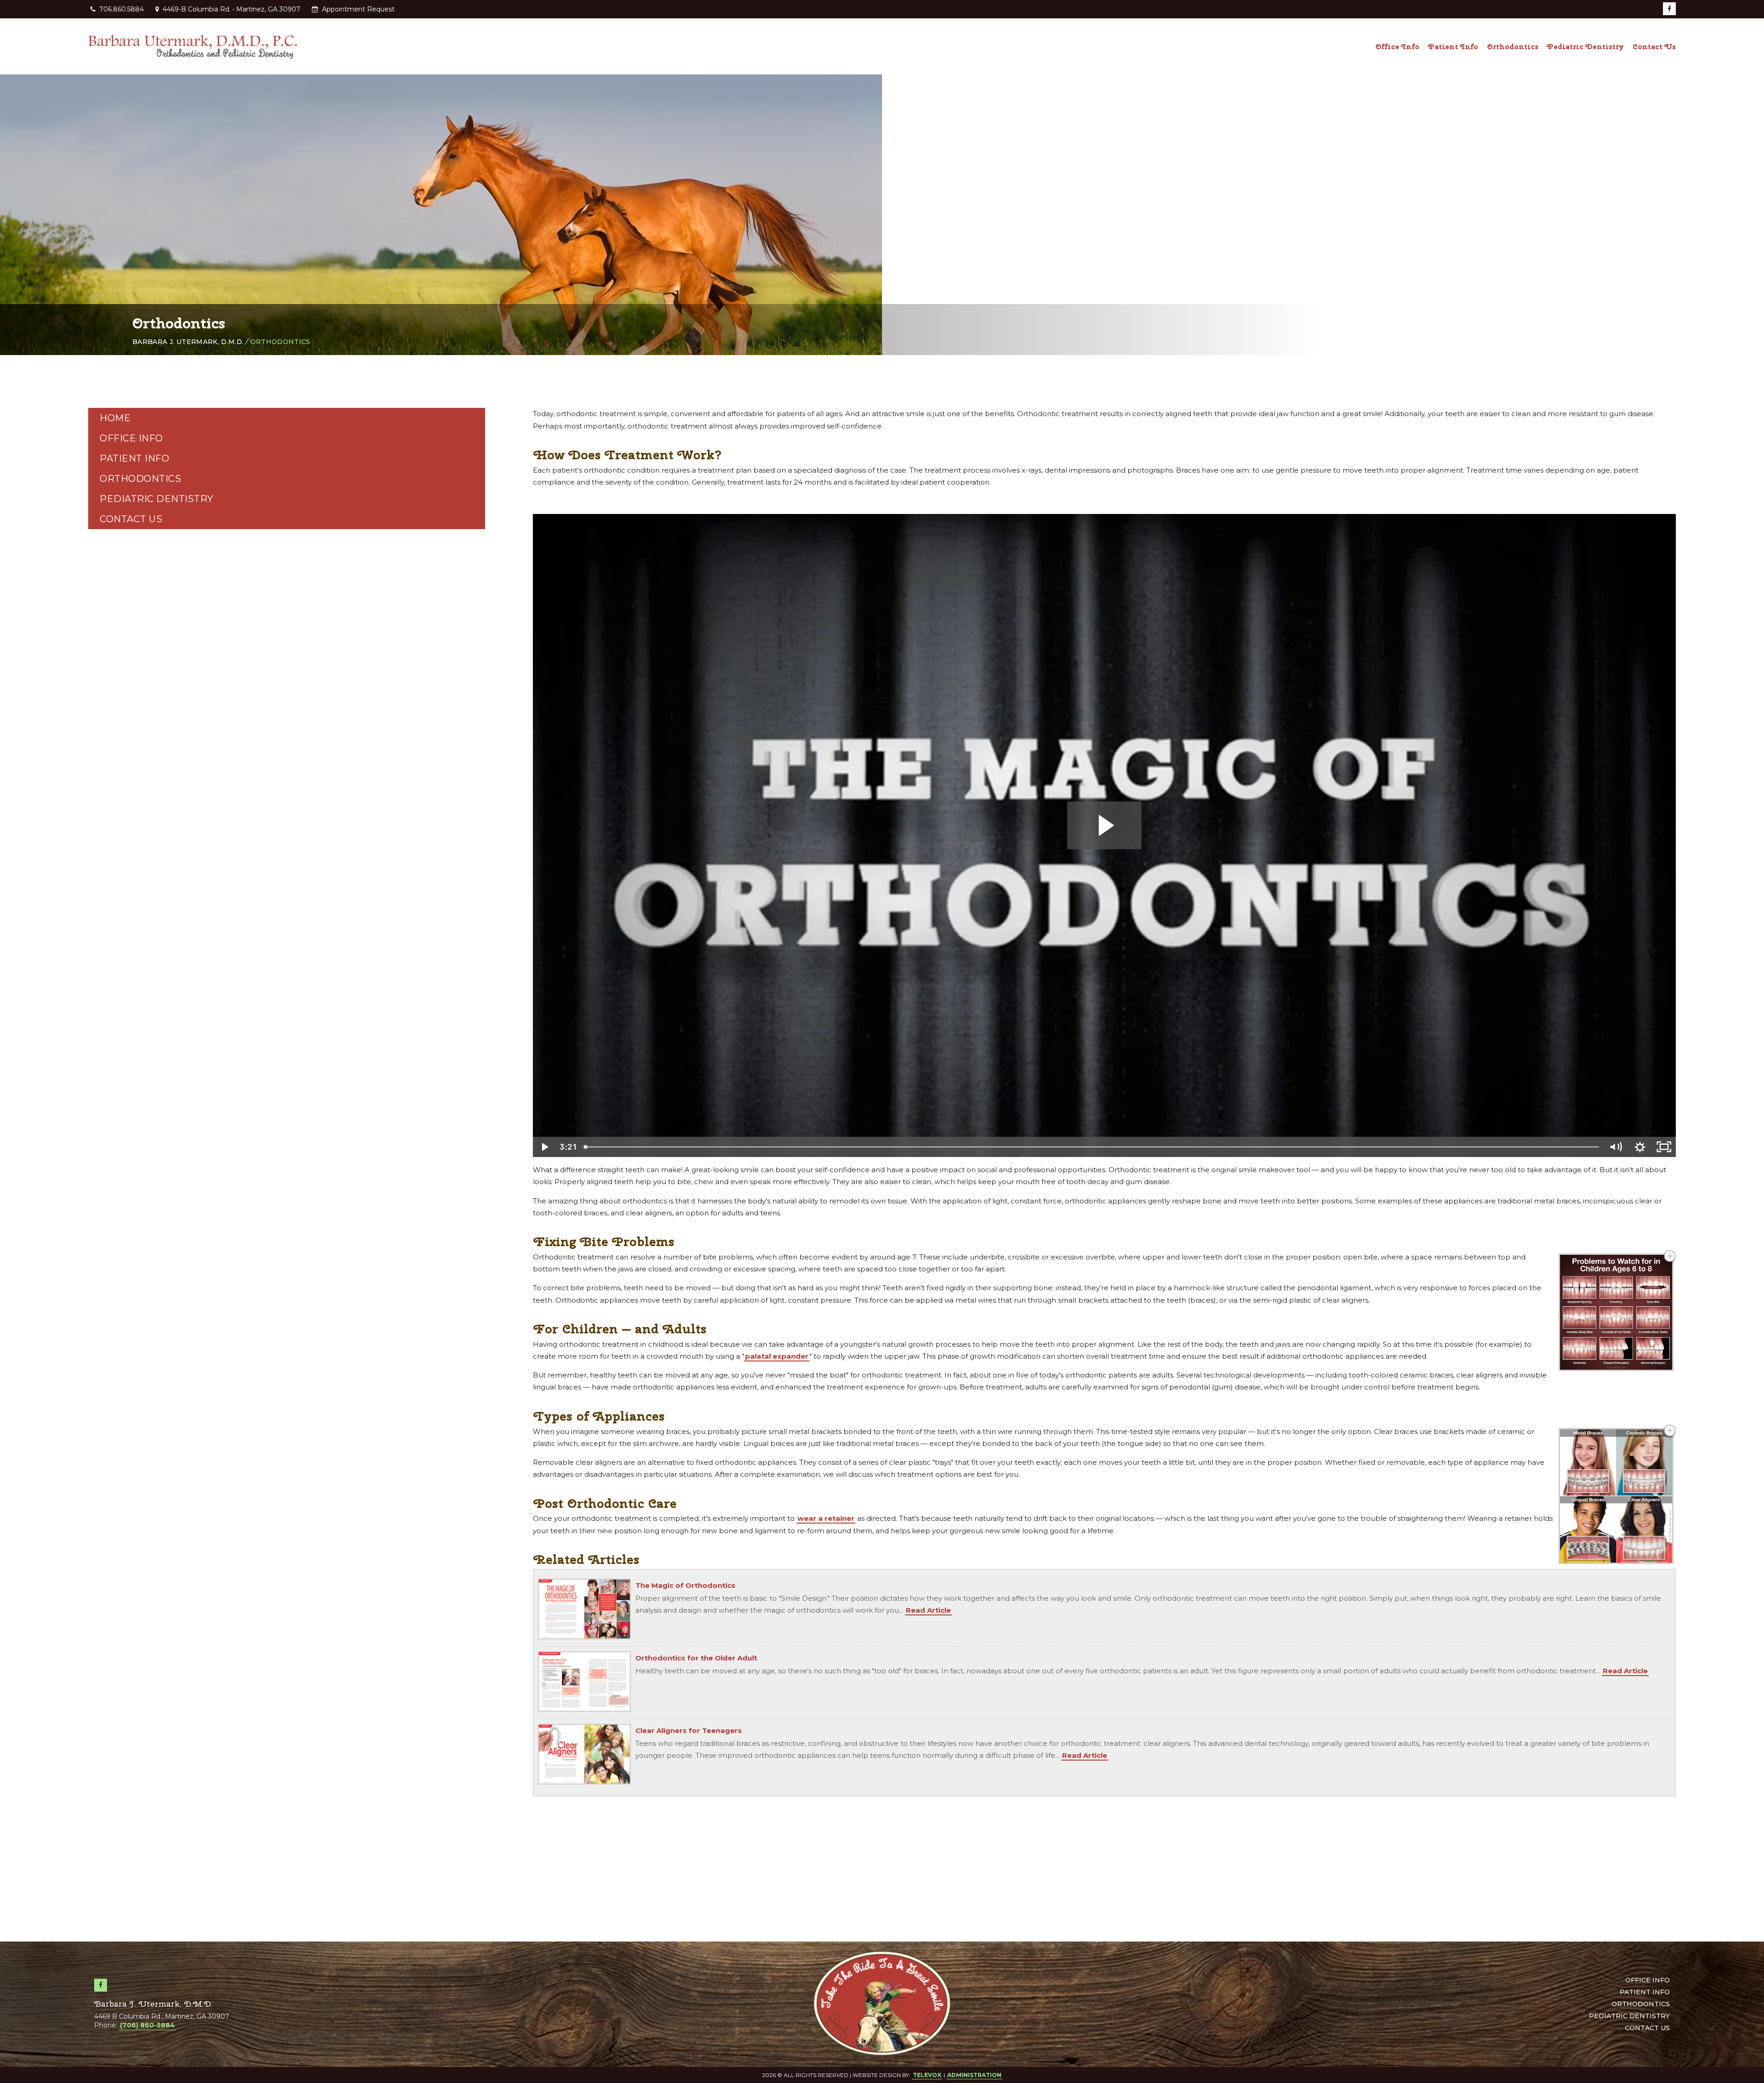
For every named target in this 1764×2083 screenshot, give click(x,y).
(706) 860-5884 (147, 2025)
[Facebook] (1669, 9)
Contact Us (131, 519)
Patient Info (134, 458)
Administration (974, 2075)
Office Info (131, 438)
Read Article (928, 1610)
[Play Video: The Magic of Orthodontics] (1105, 825)
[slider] (1092, 1147)
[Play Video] (545, 1147)
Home (115, 418)
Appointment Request (357, 9)
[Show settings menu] (1640, 1147)
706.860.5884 (122, 9)
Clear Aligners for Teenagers (689, 1730)
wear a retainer (826, 1518)
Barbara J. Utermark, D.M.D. (188, 342)
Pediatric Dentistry (157, 499)
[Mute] (1616, 1147)
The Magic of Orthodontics (685, 1585)
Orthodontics (140, 479)
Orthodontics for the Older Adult (696, 1658)
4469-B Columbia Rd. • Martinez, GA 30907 (231, 9)
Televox (927, 2075)
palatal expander (777, 1356)
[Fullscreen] (1664, 1147)
